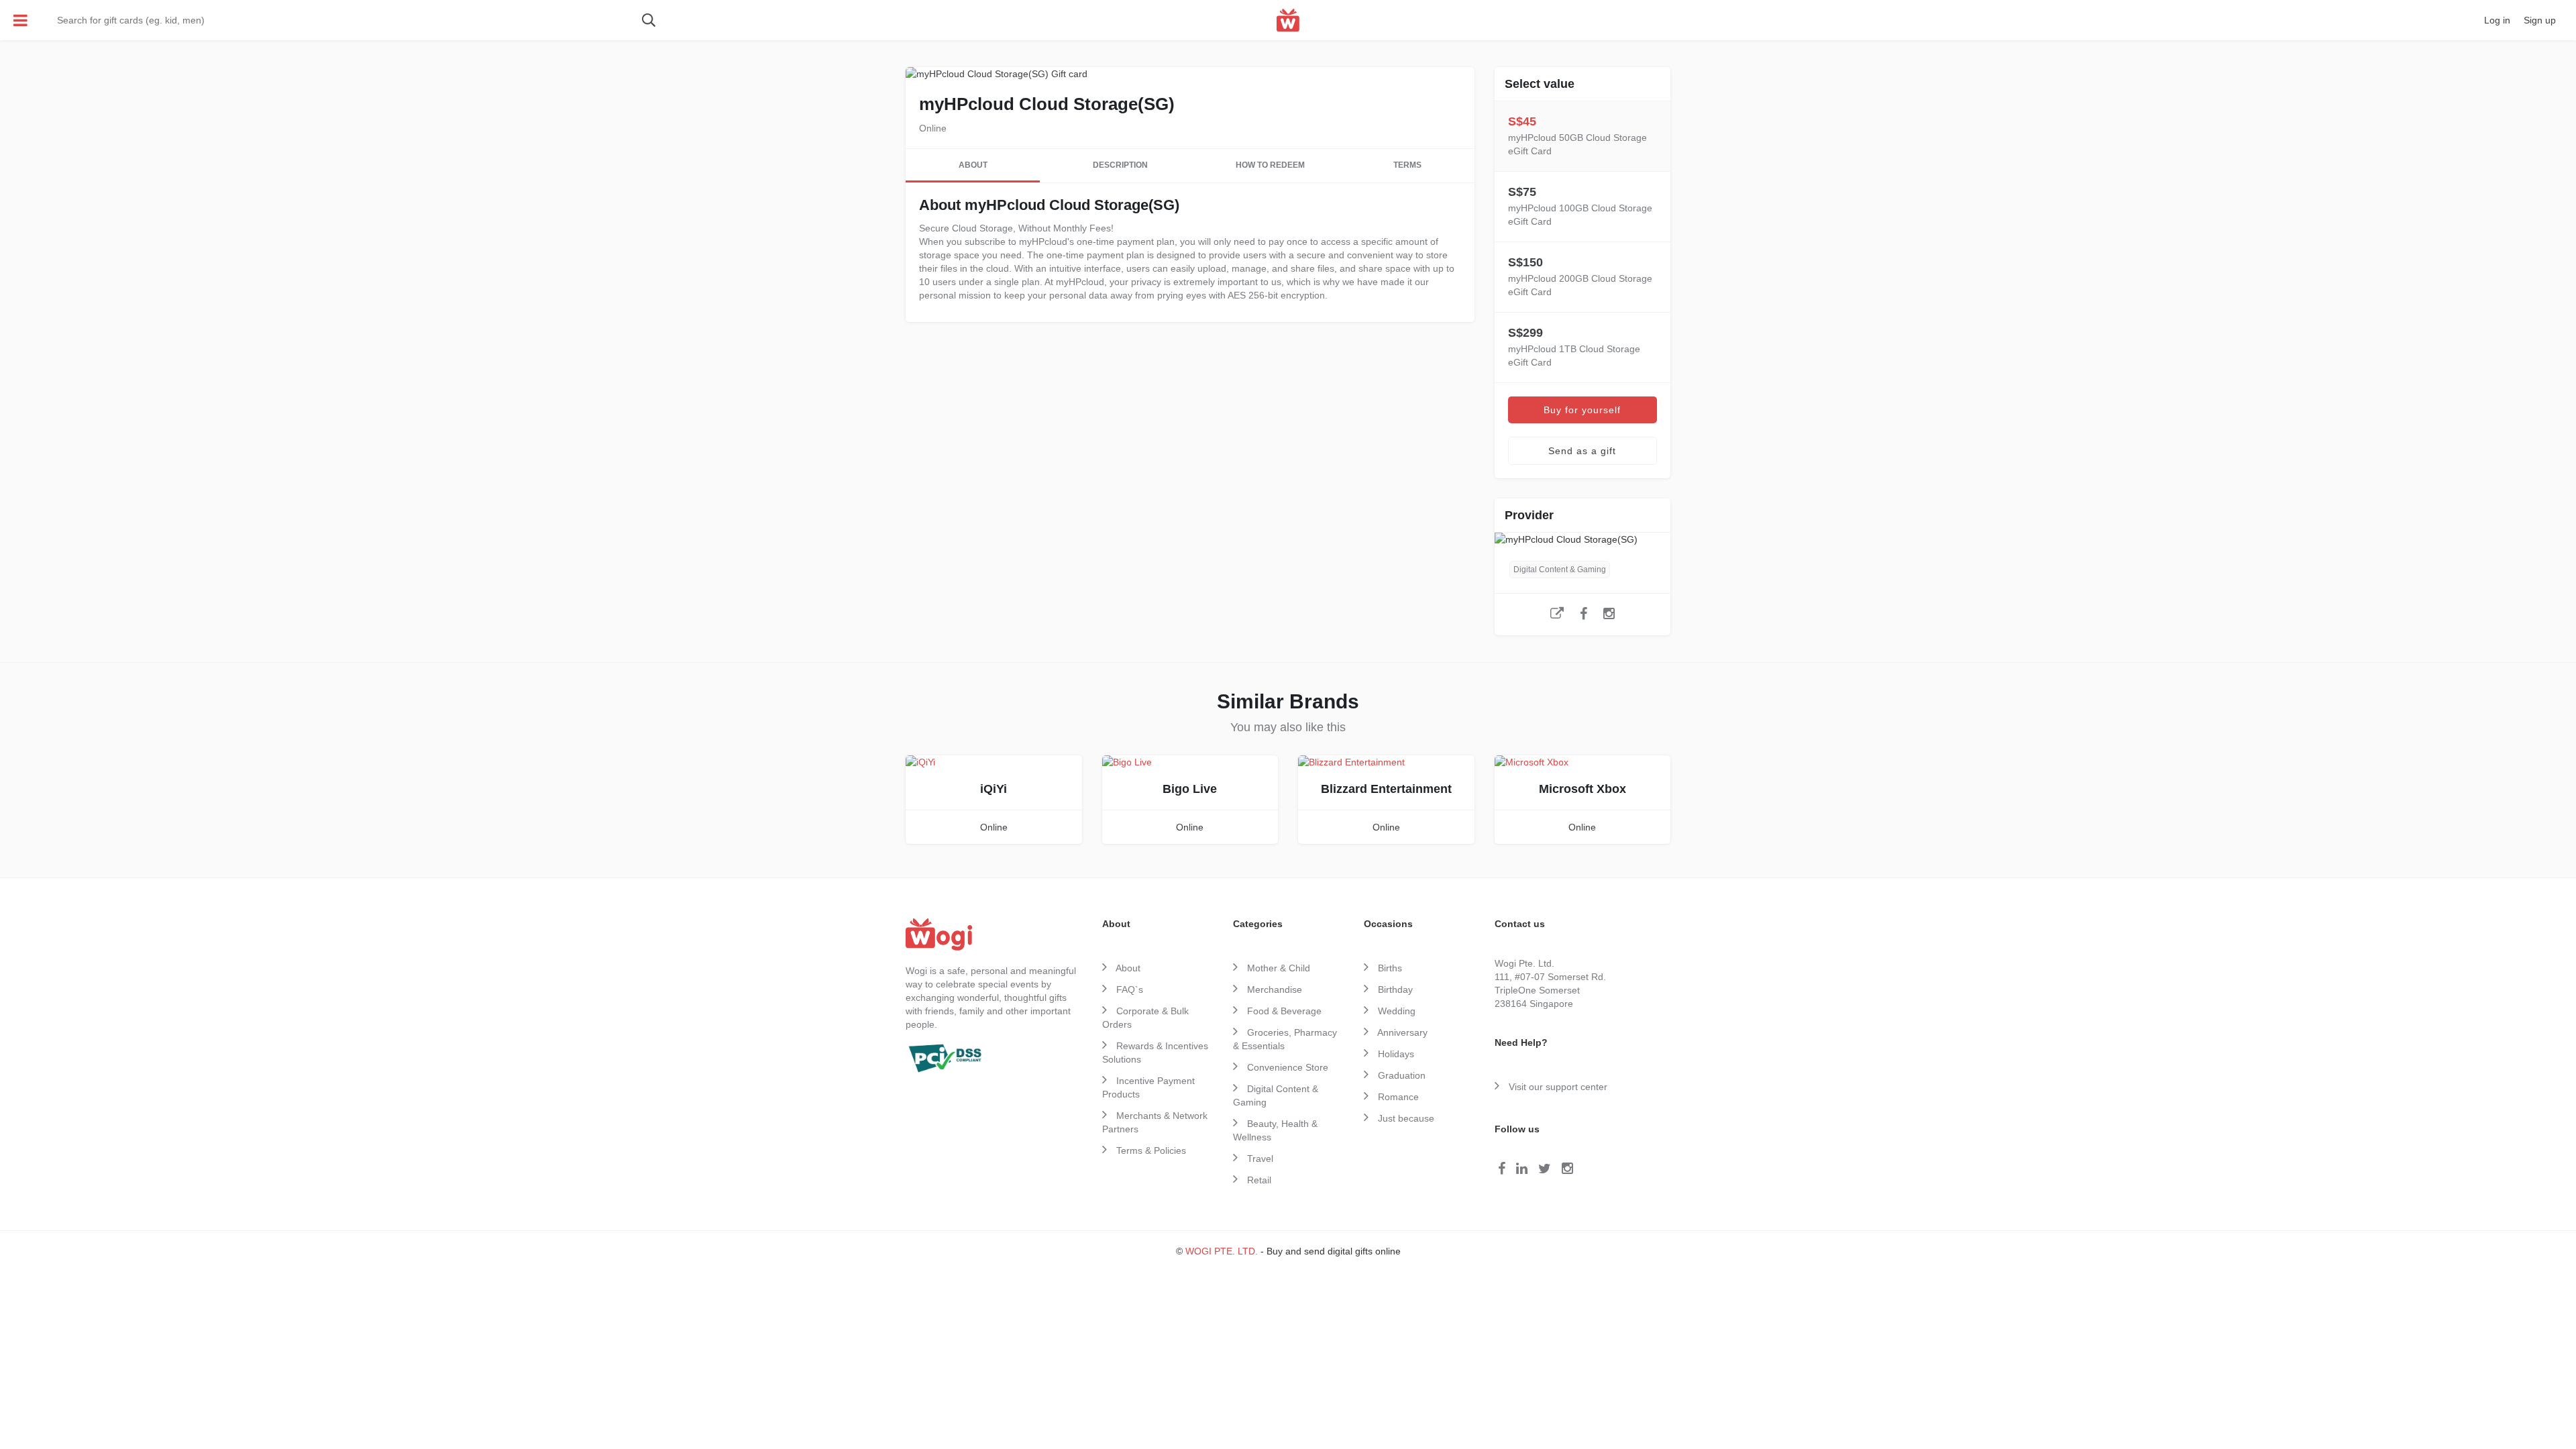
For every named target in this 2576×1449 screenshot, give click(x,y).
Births (1389, 968)
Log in (2497, 20)
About (973, 165)
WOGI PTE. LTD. (1222, 1251)
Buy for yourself (1582, 410)
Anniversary (1401, 1032)
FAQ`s (1128, 989)
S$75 (1580, 206)
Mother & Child (1277, 968)
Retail (1258, 1180)
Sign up (2540, 20)
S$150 (1580, 276)
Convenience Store (1286, 1067)
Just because (1405, 1118)
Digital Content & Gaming (1560, 570)
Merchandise (1273, 989)
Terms (1407, 165)
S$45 (1577, 136)
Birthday (1394, 989)
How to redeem (1270, 165)
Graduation (1400, 1075)
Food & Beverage (1283, 1011)
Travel (1259, 1159)
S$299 (1574, 347)
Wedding (1395, 1011)
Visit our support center (1557, 1087)
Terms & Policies (1150, 1150)
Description (1120, 165)
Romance (1397, 1097)
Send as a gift (1582, 451)
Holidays (1395, 1054)
